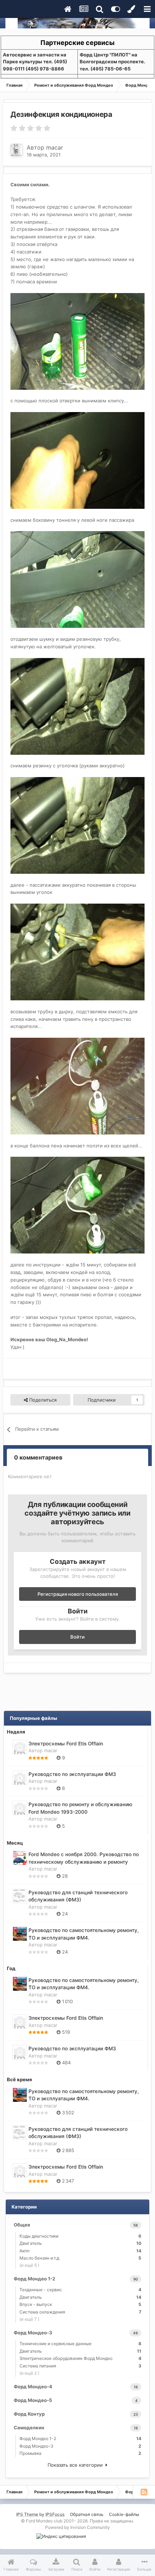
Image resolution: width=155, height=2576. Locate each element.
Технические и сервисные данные (80, 2344)
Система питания (80, 2366)
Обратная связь (87, 2514)
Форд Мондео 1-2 (80, 2438)
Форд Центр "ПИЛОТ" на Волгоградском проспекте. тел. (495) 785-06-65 (112, 62)
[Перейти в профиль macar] (17, 150)
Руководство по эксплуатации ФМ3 (72, 1774)
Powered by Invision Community (77, 2527)
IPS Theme (27, 2514)
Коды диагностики (80, 2236)
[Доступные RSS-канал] (144, 2492)
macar (55, 147)
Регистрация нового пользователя (78, 1594)
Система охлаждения (80, 2312)
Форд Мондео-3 (80, 2446)
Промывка (80, 2453)
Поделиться (42, 1400)
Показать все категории (77, 2465)
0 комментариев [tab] (38, 1457)
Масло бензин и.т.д (80, 2258)
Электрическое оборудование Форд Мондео (80, 2358)
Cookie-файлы (124, 2514)
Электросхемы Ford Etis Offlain (66, 1744)
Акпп (80, 2251)
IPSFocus (55, 2514)
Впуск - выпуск (80, 2304)
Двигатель (80, 2243)
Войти (77, 1637)
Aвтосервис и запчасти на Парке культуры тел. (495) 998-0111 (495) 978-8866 (35, 62)
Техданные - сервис (80, 2290)
